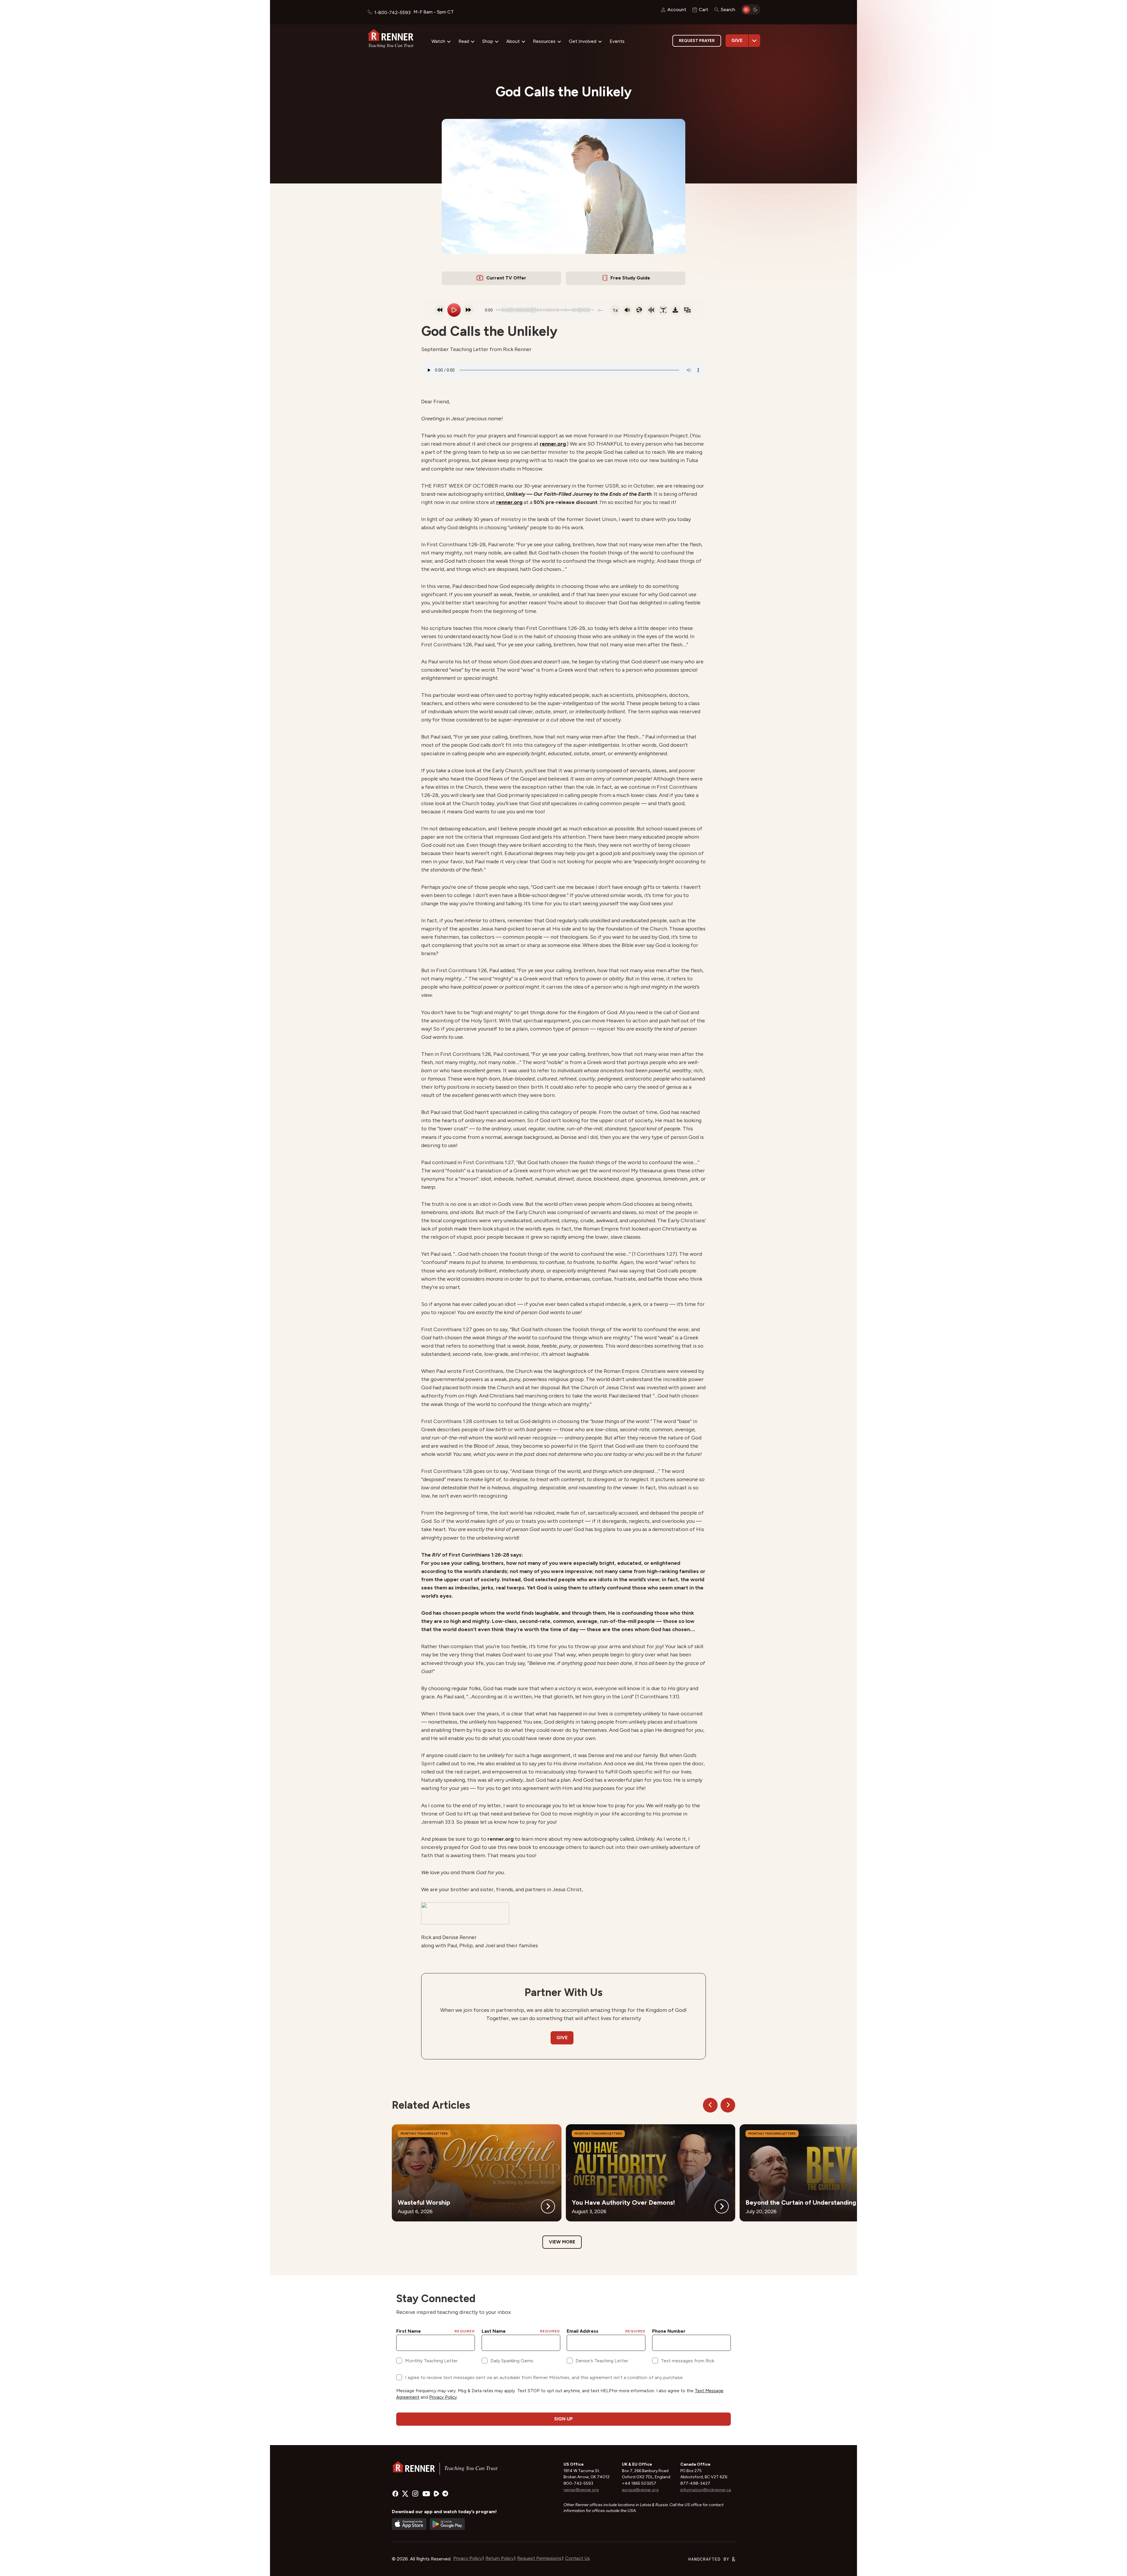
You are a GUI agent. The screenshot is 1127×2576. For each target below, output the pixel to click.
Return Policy (500, 2558)
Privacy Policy (468, 2558)
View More (562, 2242)
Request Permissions (539, 2558)
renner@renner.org (581, 2490)
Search (728, 10)
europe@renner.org (640, 2490)
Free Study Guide (630, 278)
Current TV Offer (506, 278)
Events (617, 41)
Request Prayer (697, 41)
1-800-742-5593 (392, 12)
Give (737, 40)
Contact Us (577, 2558)
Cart (703, 10)
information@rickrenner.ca (706, 2490)
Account (677, 10)
